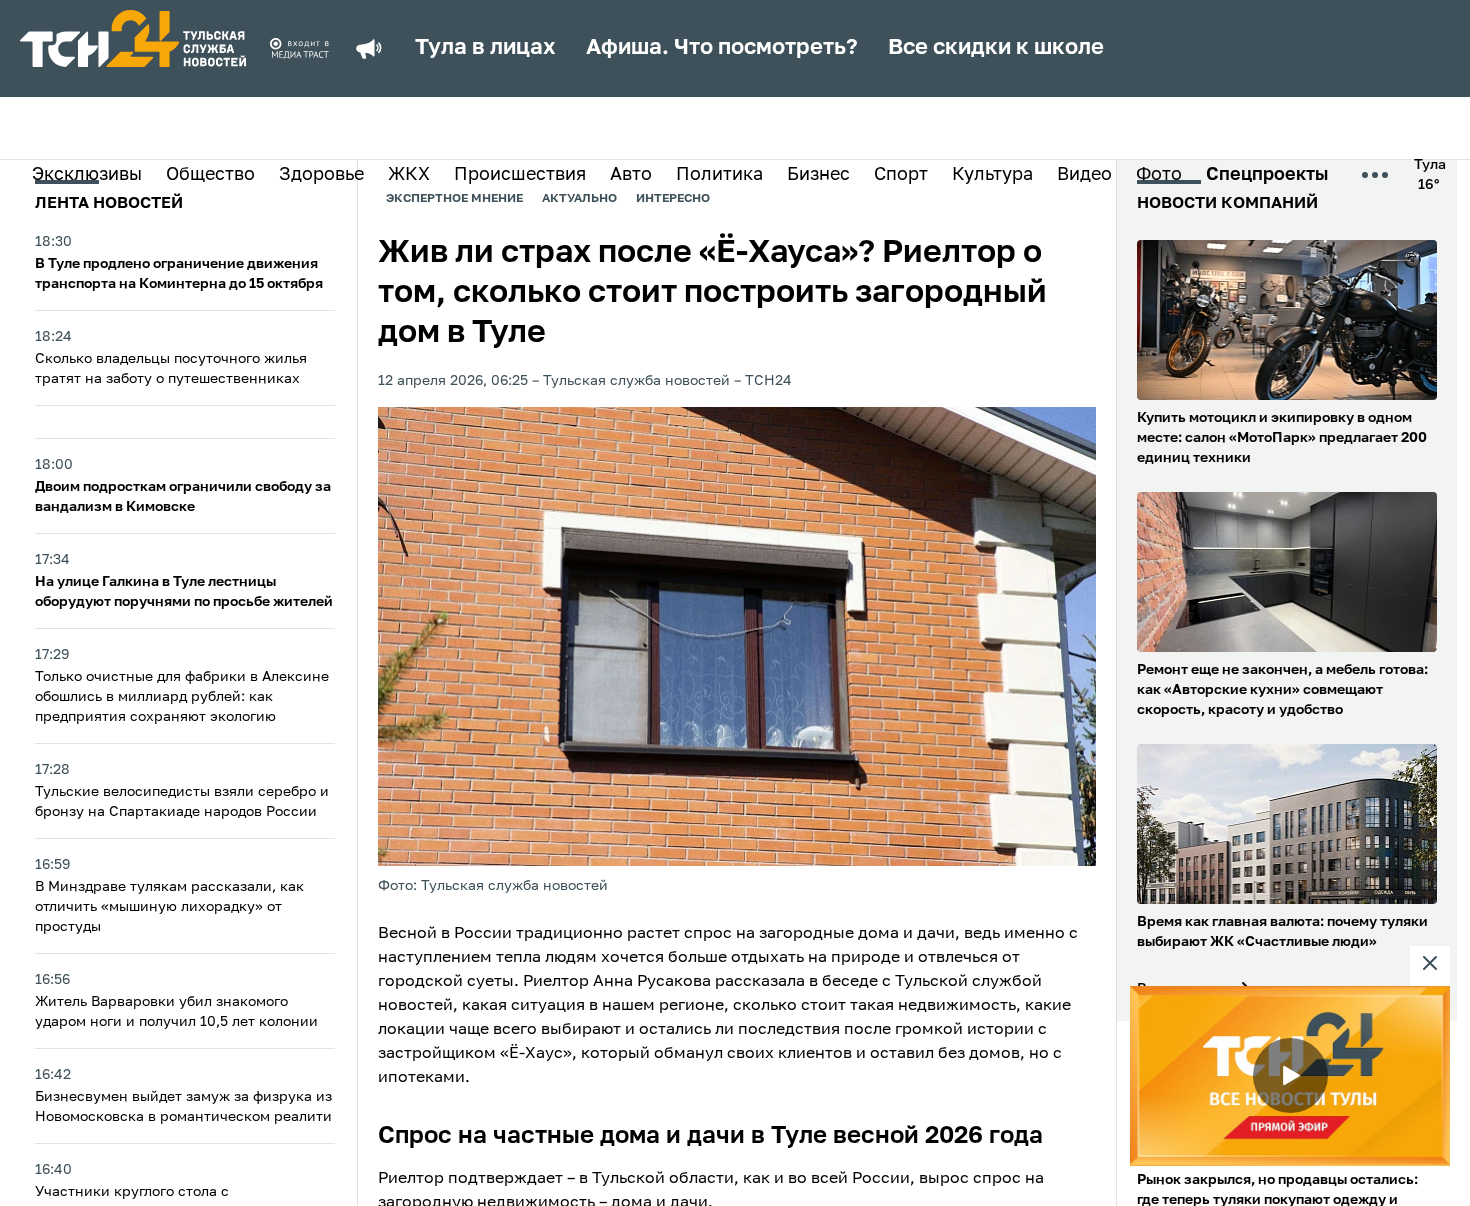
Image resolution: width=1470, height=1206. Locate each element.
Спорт (901, 175)
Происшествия (520, 175)
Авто (631, 175)
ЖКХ (409, 175)
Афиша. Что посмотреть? (722, 48)
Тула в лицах (485, 48)
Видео (1084, 175)
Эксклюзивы (87, 175)
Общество (210, 175)
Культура (992, 175)
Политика (719, 175)
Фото (1159, 175)
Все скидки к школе (996, 48)
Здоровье (321, 175)
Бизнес (818, 175)
